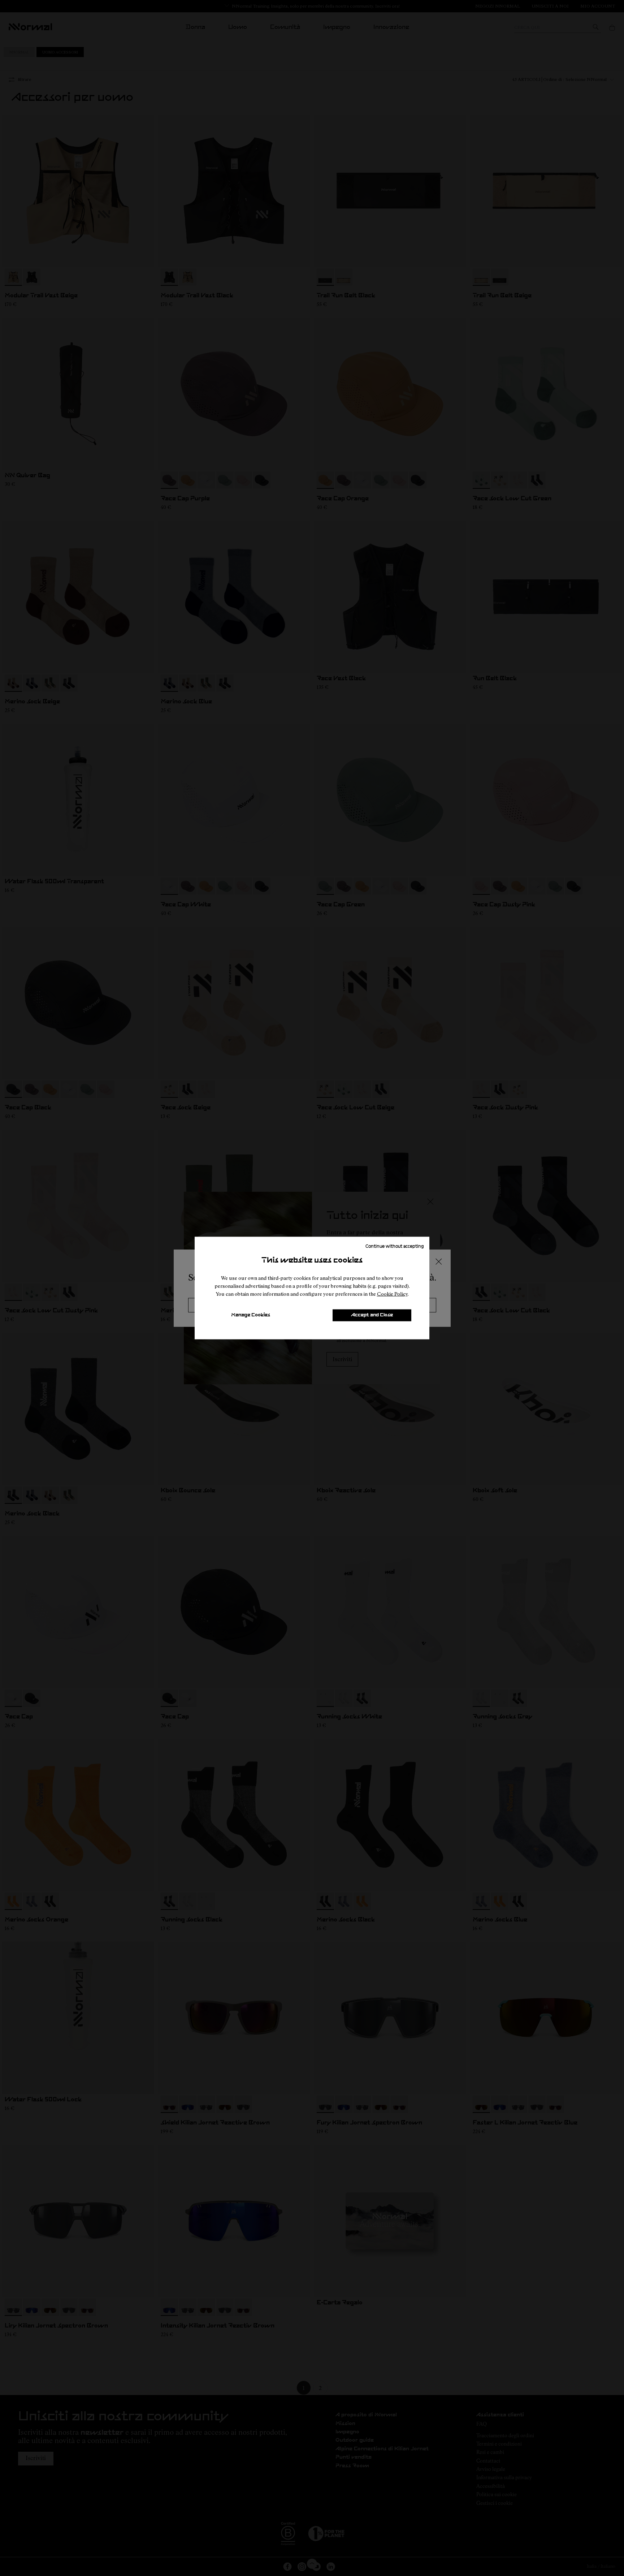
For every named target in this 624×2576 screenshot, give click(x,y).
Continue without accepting (395, 1246)
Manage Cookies (251, 1315)
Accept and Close (372, 1315)
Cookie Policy (392, 1294)
